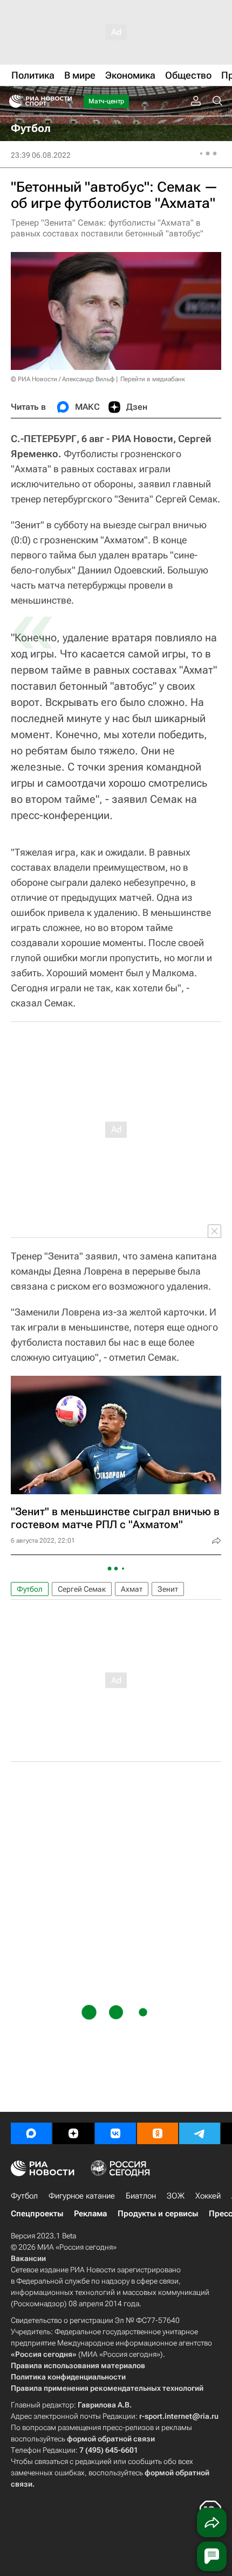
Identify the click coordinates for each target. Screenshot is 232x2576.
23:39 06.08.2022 (41, 155)
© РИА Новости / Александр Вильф (63, 379)
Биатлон (141, 2196)
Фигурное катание (82, 2196)
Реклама (90, 2214)
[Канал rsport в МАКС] (31, 2133)
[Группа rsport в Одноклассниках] (158, 2133)
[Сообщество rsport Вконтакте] (115, 2133)
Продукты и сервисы (158, 2214)
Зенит (168, 1589)
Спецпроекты (37, 2214)
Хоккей (208, 2196)
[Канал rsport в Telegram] (200, 2133)
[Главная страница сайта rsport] (65, 101)
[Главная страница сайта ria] (12, 101)
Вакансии (28, 2258)
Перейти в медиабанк (153, 379)
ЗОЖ (176, 2196)
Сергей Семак (82, 1589)
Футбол (30, 1589)
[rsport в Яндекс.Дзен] (73, 2133)
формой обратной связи (111, 2439)
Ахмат (132, 1589)
